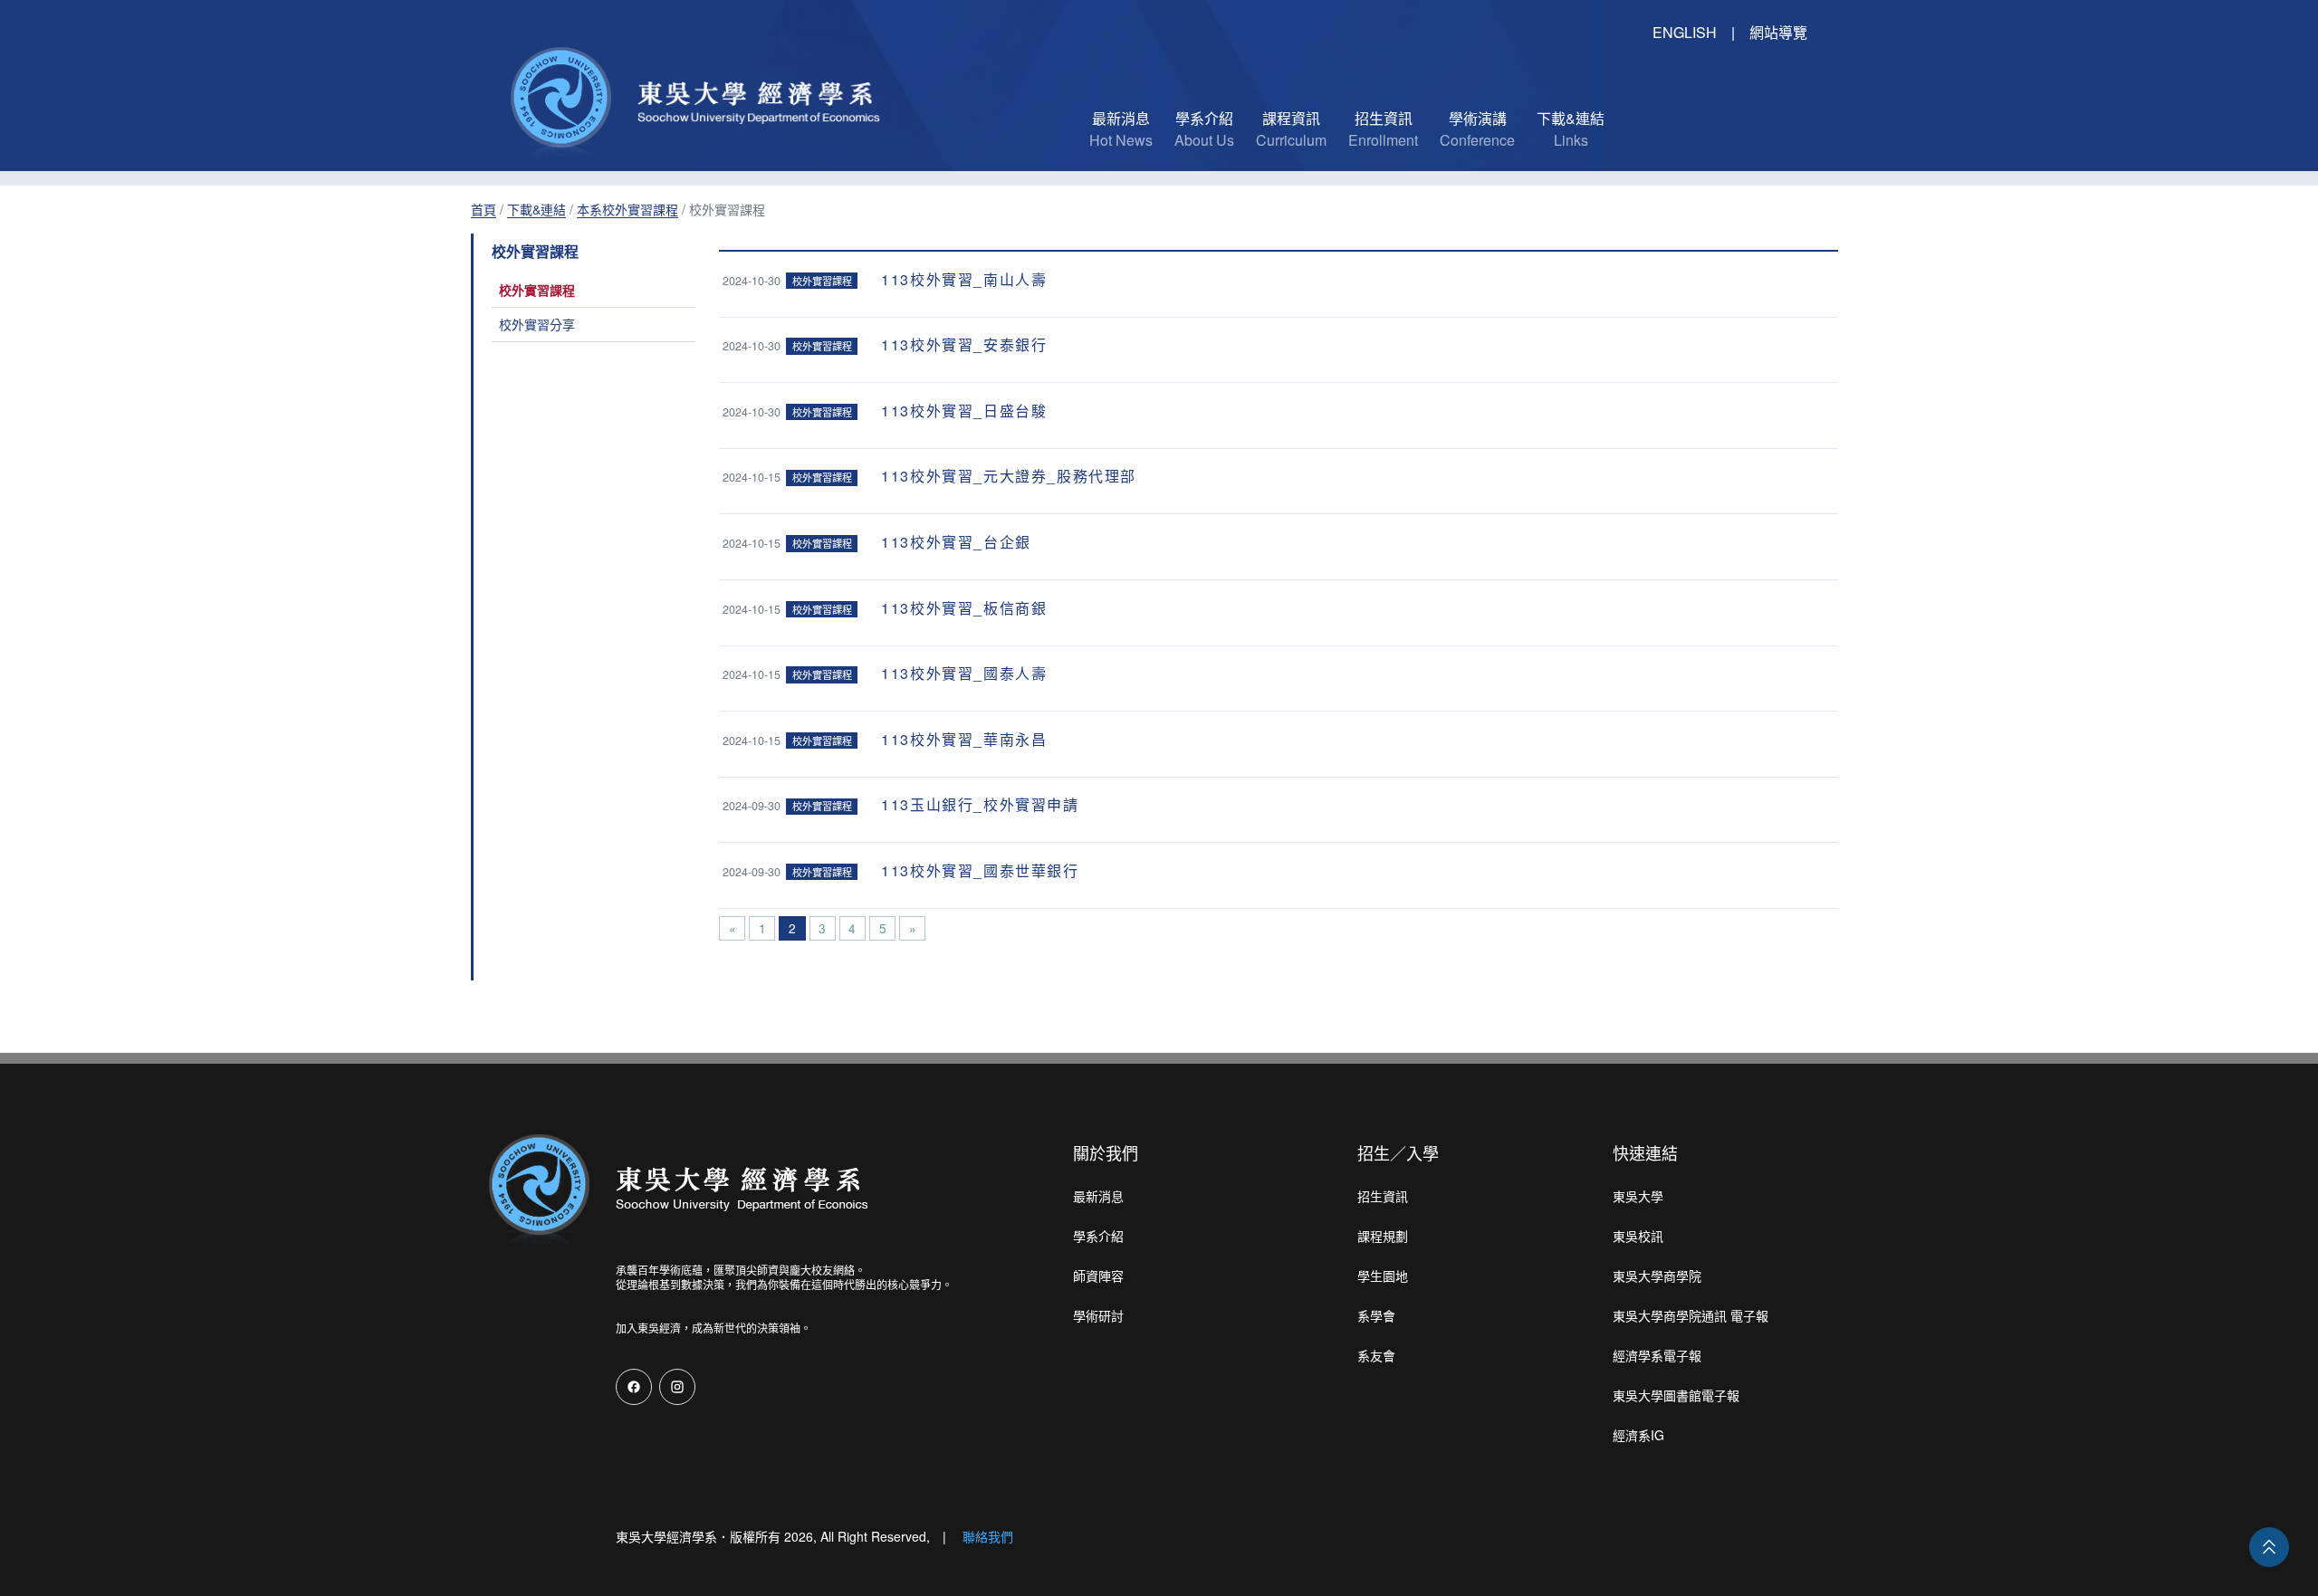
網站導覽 (1778, 32)
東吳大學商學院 (1657, 1276)
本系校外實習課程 (627, 209)
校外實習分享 (537, 324)
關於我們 (1106, 1152)
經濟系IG (1638, 1435)
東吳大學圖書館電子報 (1676, 1395)
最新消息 (1098, 1196)
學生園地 (1383, 1276)
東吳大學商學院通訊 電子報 (1691, 1315)
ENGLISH (1685, 32)
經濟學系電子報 (1657, 1355)
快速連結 (1645, 1152)
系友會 (1376, 1355)
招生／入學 (1398, 1152)
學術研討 (1098, 1315)
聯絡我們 (988, 1536)
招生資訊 (1383, 1196)
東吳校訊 (1638, 1236)
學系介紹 (1098, 1236)
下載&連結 (536, 209)
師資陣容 (1098, 1276)
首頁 (484, 209)
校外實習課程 (537, 290)
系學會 (1376, 1315)
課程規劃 (1383, 1236)
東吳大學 (1638, 1196)
